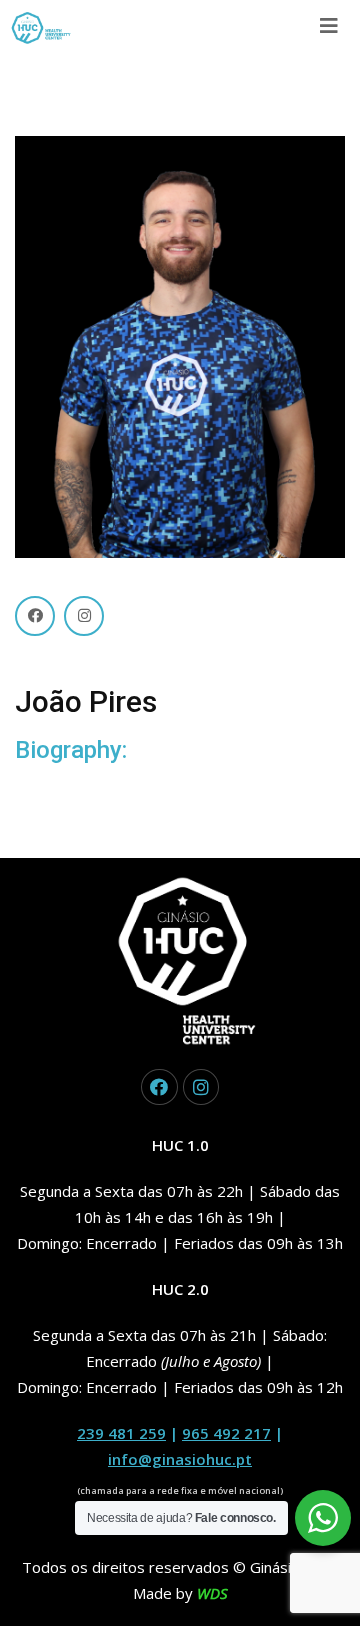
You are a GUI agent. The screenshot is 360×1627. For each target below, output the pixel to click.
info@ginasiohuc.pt (180, 1459)
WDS (212, 1593)
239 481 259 (121, 1433)
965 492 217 (226, 1433)
